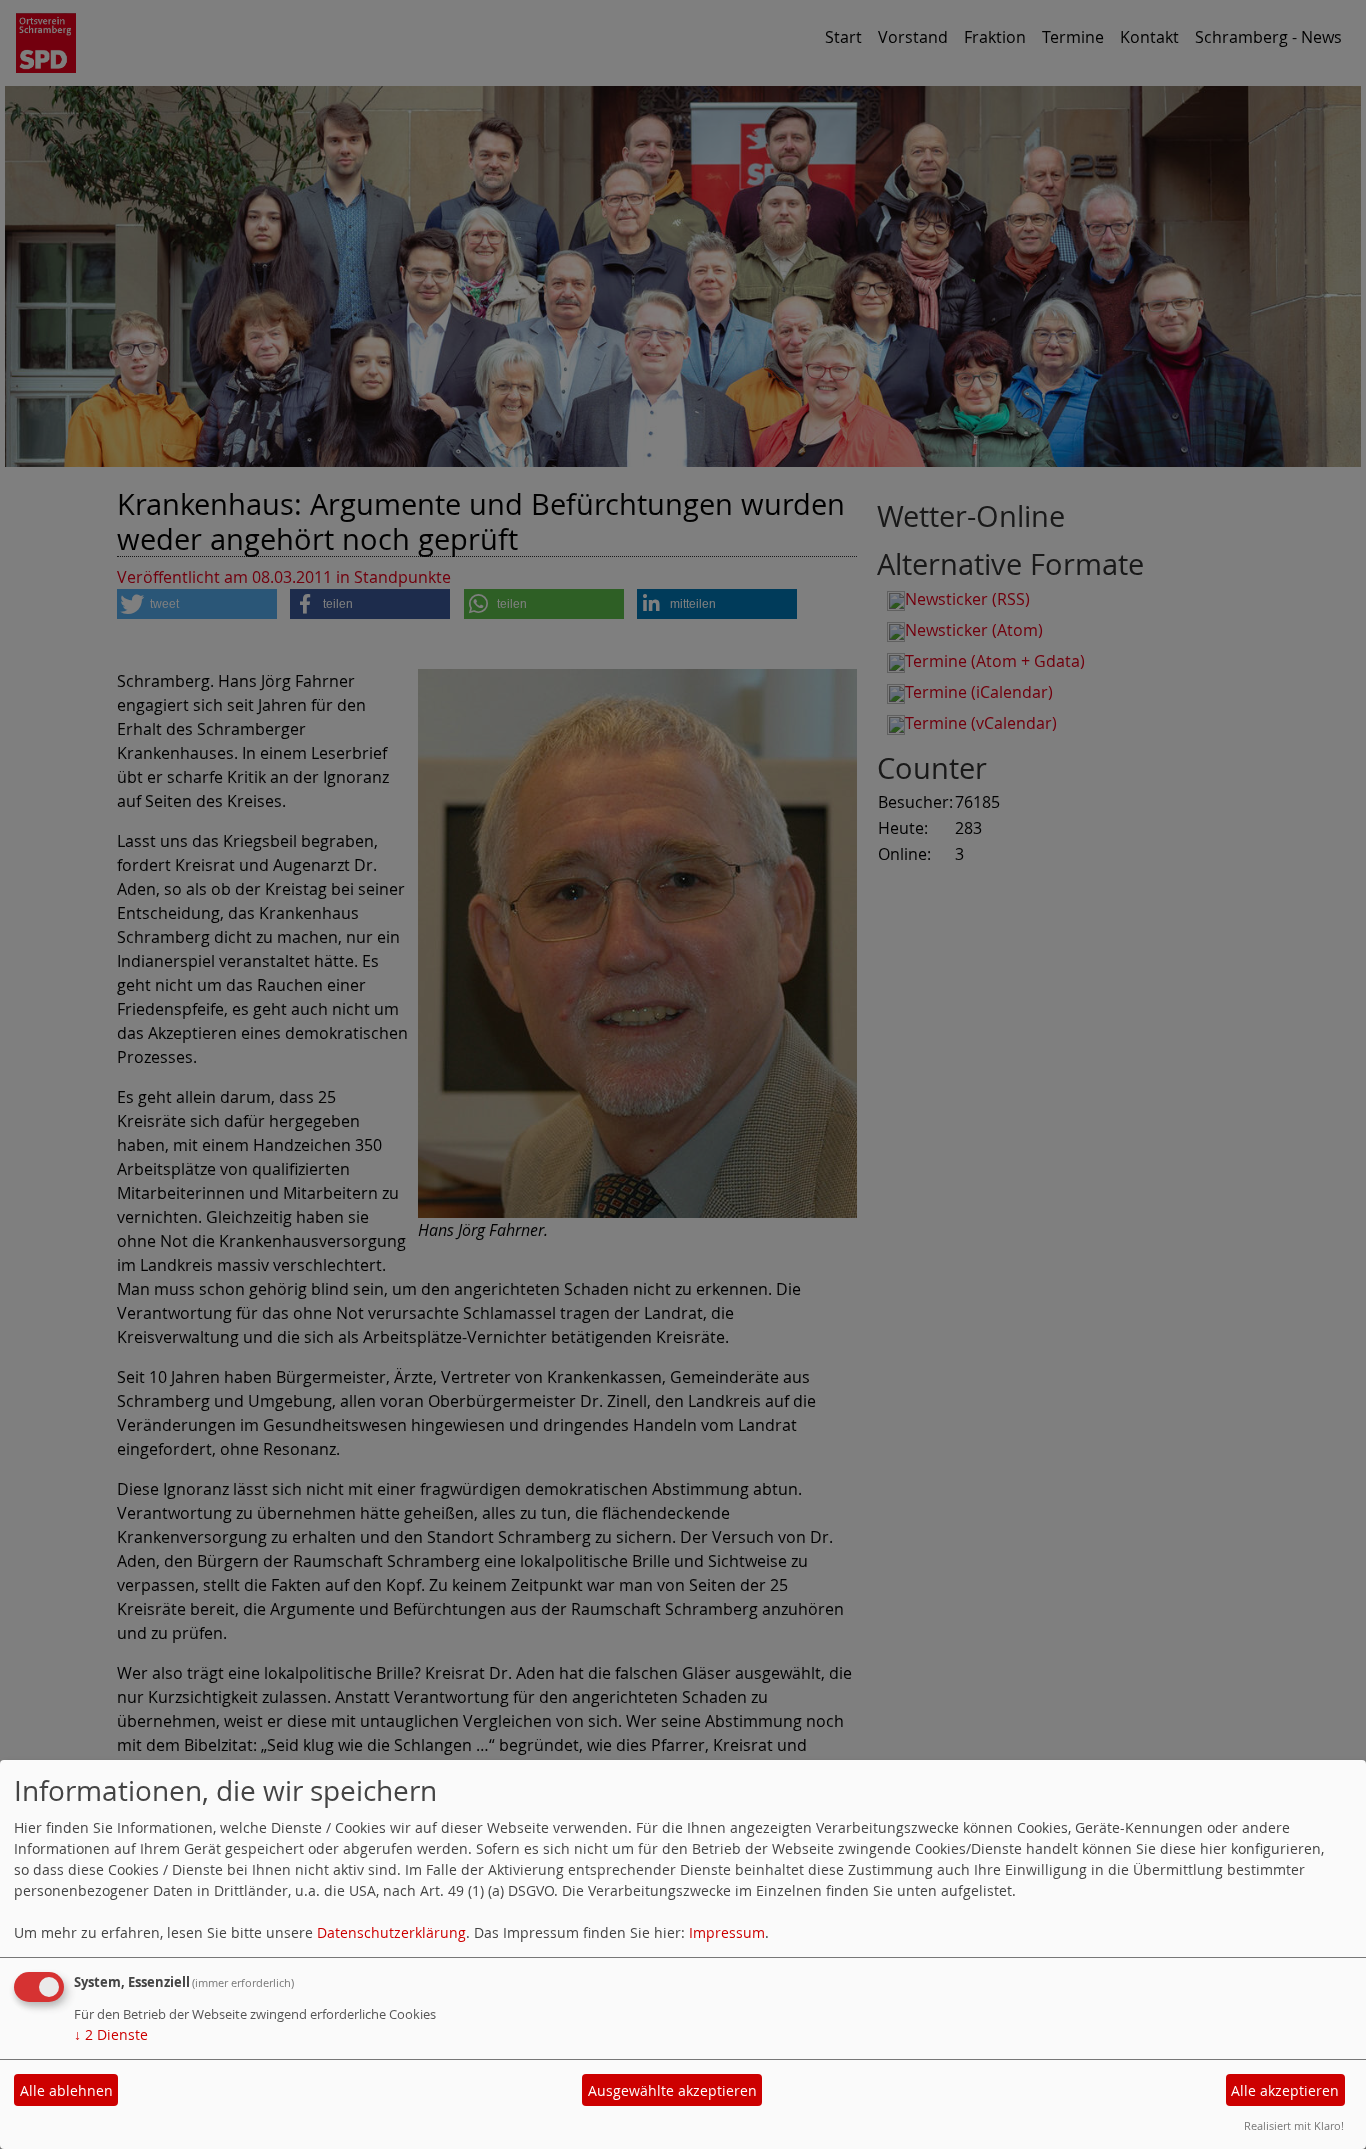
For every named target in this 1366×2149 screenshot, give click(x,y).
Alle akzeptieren (1285, 2090)
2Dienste (111, 2034)
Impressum (727, 1932)
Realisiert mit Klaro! (1294, 2125)
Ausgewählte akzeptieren (672, 2090)
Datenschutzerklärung (391, 1932)
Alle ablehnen (66, 2090)
